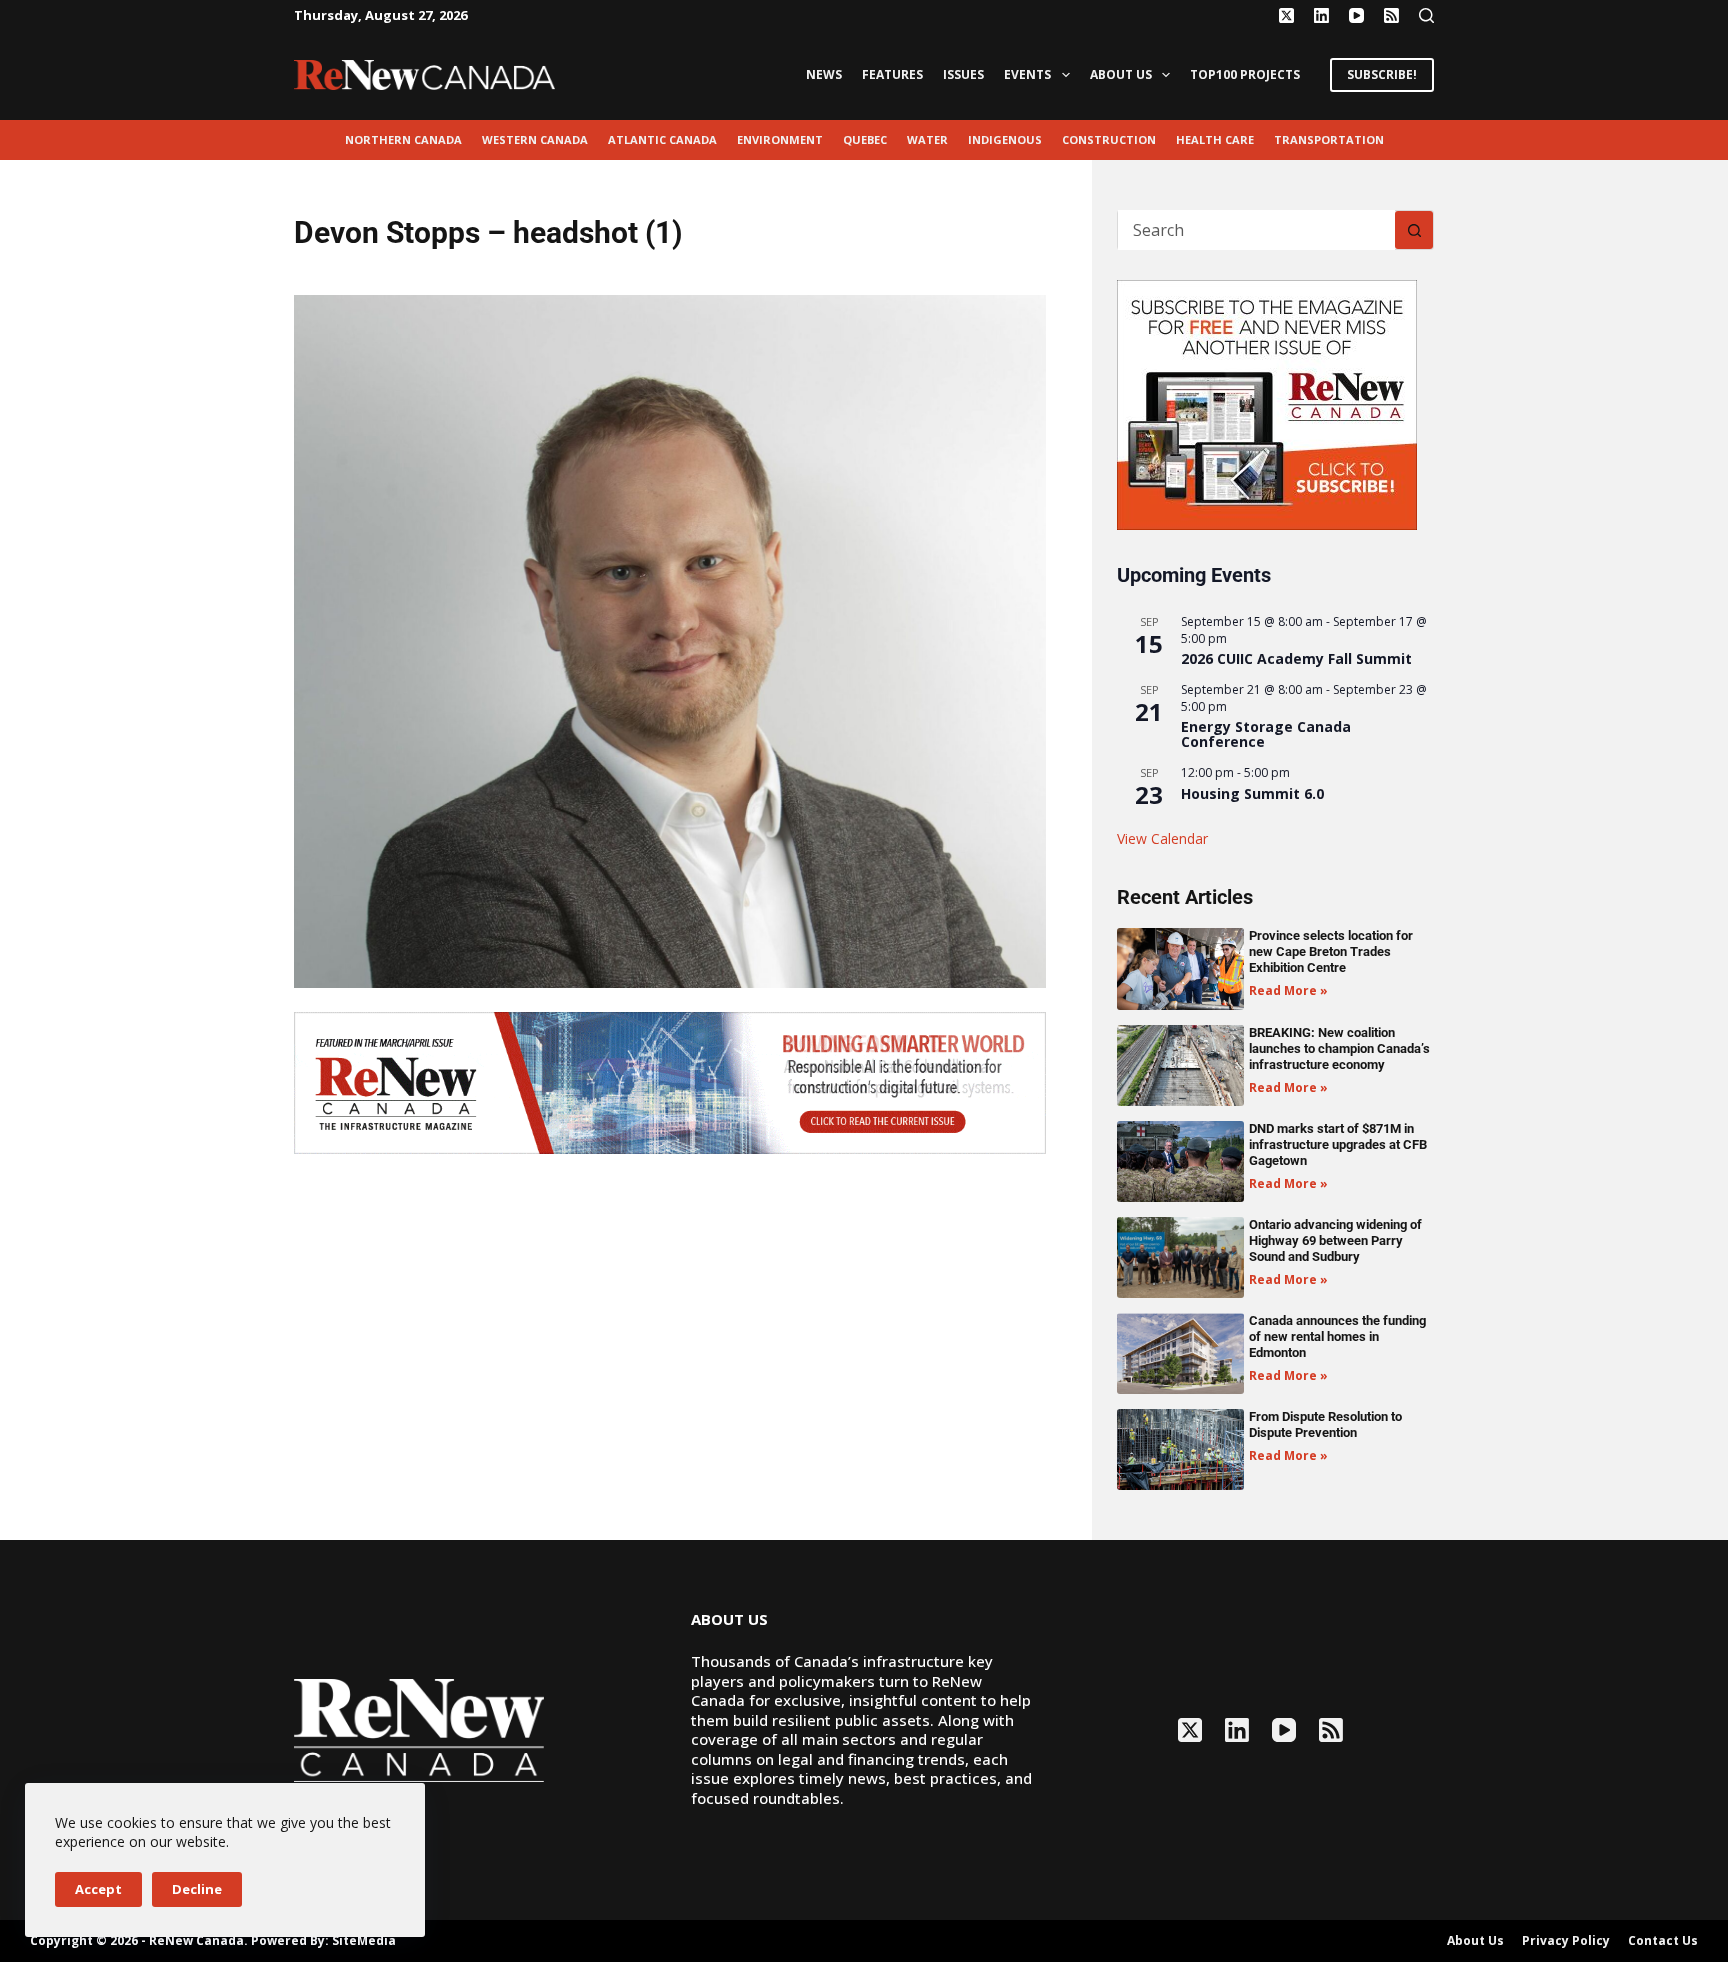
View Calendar (1162, 838)
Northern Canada (403, 139)
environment (780, 139)
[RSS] (1391, 15)
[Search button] (1414, 230)
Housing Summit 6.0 (1252, 793)
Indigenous (1005, 139)
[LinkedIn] (1321, 15)
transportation (1329, 139)
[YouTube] (1356, 15)
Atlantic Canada (662, 139)
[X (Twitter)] (1286, 15)
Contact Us (1663, 1941)
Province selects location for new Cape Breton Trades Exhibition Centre (1331, 951)
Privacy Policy (1566, 1941)
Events (1027, 74)
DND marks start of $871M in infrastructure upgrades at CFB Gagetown (1338, 1144)
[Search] (1426, 15)
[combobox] (1256, 230)
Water (927, 139)
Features (892, 74)
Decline (197, 1889)
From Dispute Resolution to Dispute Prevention (1325, 1424)
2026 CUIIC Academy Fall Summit (1296, 658)
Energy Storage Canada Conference (1266, 734)
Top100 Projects (1245, 74)
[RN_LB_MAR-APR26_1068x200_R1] (670, 1081)
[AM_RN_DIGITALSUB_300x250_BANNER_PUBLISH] (1267, 403)
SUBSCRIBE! (1382, 74)
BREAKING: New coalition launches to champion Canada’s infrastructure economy (1339, 1048)
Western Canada (535, 139)
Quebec (865, 139)
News (824, 74)
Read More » (1288, 990)
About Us (1121, 74)
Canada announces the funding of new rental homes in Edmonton (1337, 1336)
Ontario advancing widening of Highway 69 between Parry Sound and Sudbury (1335, 1240)
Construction (1109, 139)
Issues (963, 74)
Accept (98, 1889)
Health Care (1215, 139)
